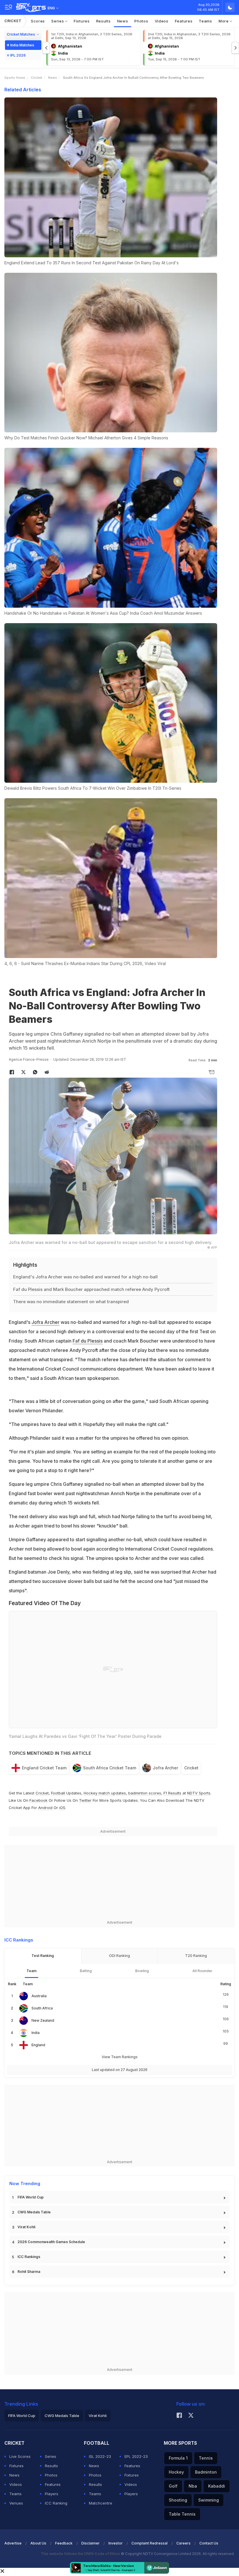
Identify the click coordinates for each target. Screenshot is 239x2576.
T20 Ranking (196, 1956)
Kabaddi (217, 2486)
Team (31, 1971)
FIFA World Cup (31, 2197)
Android (45, 1808)
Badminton (206, 2472)
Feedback (64, 2543)
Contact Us (209, 2543)
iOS (62, 1808)
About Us (38, 2543)
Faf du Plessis (88, 1341)
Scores (38, 21)
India (36, 2033)
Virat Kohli (26, 2227)
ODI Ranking (119, 1956)
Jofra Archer (45, 1322)
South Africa (42, 2008)
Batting (86, 1971)
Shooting (178, 2500)
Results (103, 21)
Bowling (142, 1971)
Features (184, 21)
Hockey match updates (105, 1793)
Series (58, 21)
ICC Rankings (29, 2257)
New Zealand (43, 2020)
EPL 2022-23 (136, 2456)
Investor (116, 2543)
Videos (162, 21)
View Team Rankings (120, 2057)
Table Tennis (182, 2514)
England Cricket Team (44, 1768)
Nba (193, 2486)
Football (59, 1793)
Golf (173, 2486)
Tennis (206, 2458)
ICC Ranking (56, 2503)
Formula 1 (178, 2458)
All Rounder (202, 1971)
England (38, 2045)
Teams (205, 21)
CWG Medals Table (34, 2212)
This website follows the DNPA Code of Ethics (81, 2554)
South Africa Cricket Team (110, 1768)
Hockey (176, 2472)
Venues (16, 2503)
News (123, 21)
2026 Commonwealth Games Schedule (51, 2242)
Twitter (85, 1800)
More (224, 21)
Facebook (38, 1800)
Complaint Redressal (150, 2543)
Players (52, 2494)
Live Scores (20, 2456)
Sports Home (15, 78)
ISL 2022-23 (100, 2456)
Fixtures (82, 21)
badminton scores (145, 1793)
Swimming (209, 2500)
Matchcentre (101, 2503)
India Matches (22, 45)
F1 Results (173, 1793)
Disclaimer (90, 2543)
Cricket (13, 21)
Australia (39, 1996)
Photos (141, 21)
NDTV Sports (199, 1793)
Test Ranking (43, 1956)
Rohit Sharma (29, 2272)
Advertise (13, 2543)
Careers (183, 2543)
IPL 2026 (18, 55)
